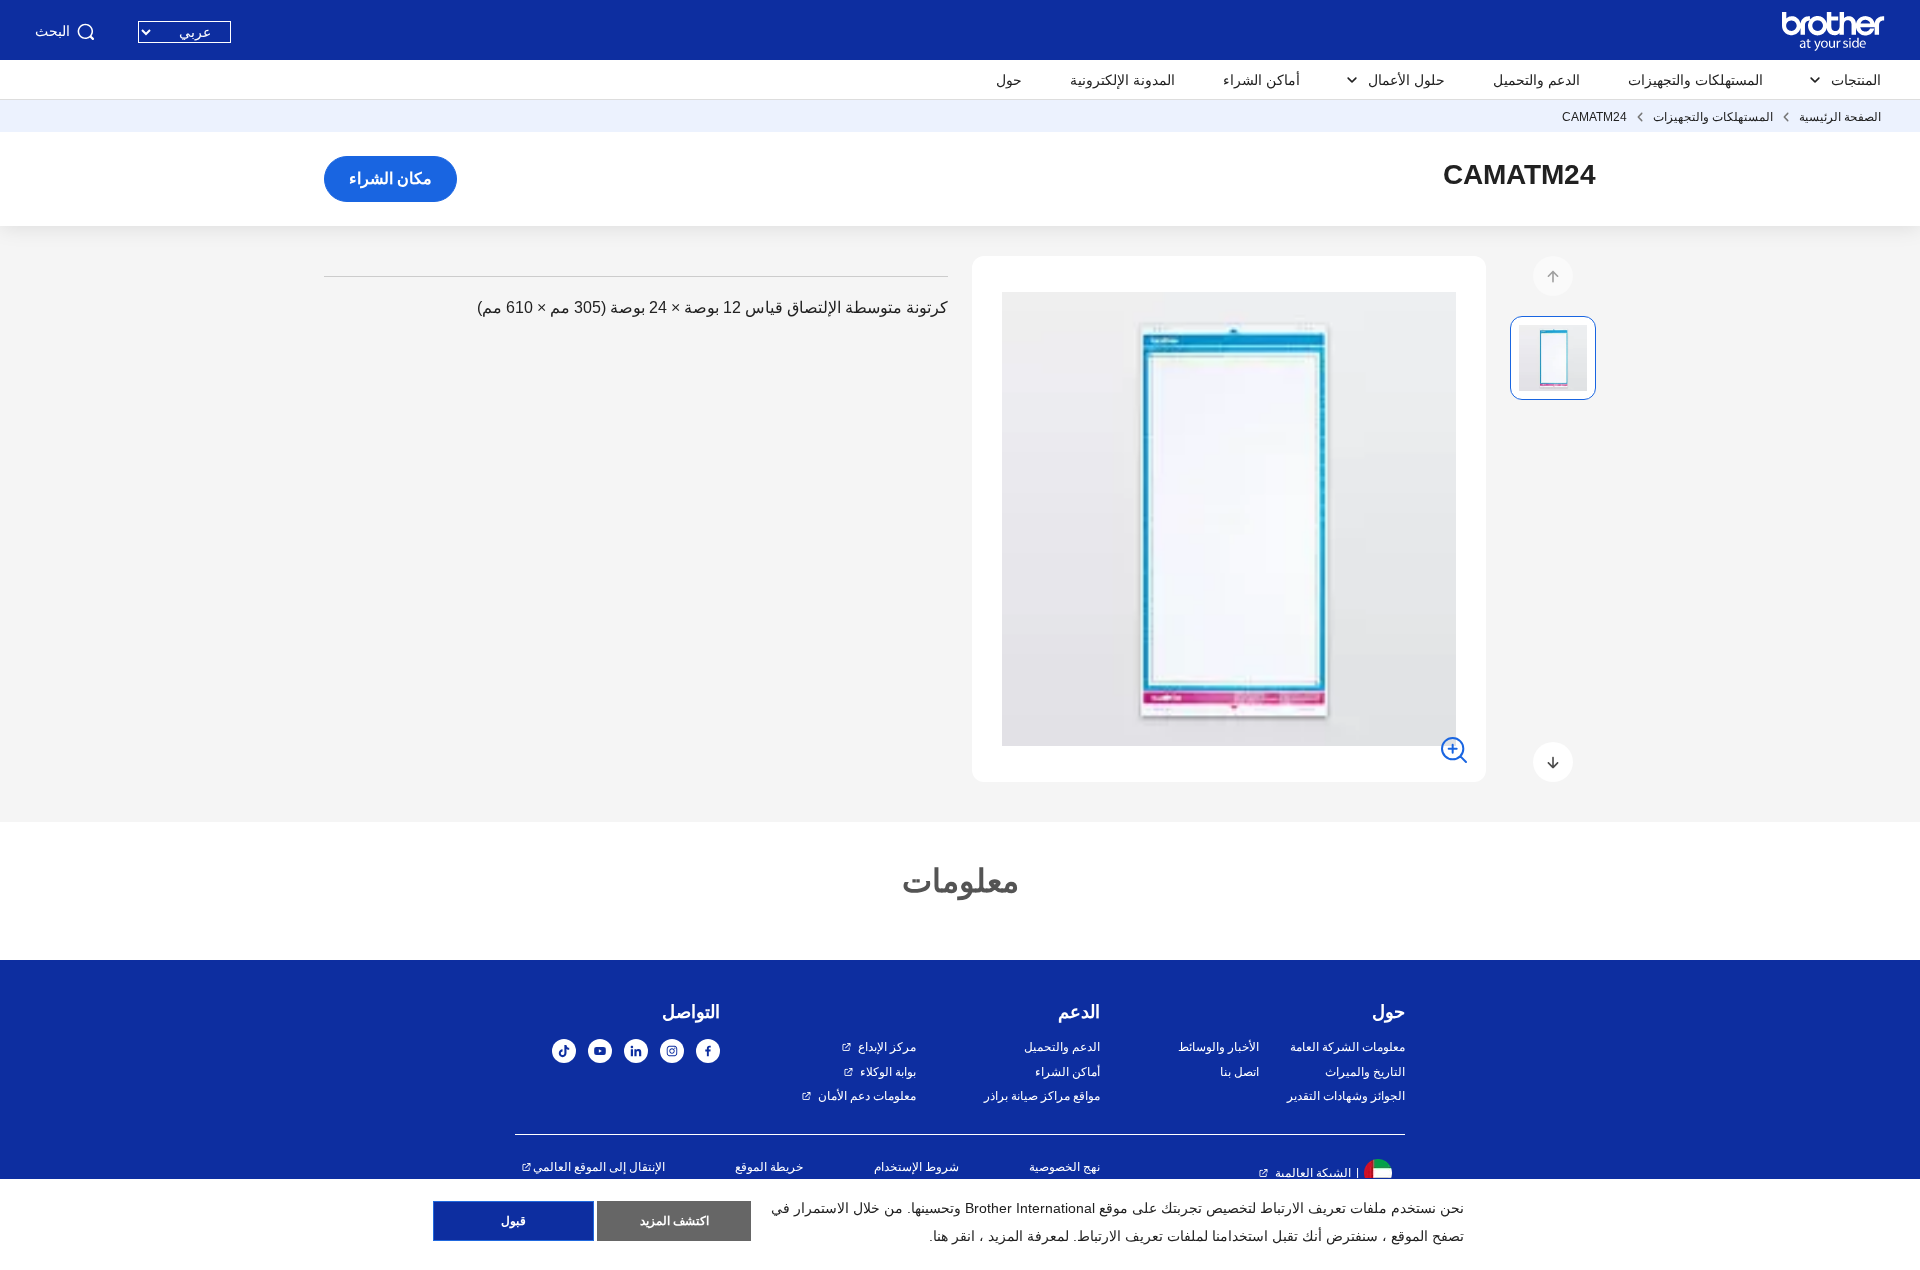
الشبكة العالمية (1313, 1173)
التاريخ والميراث (1365, 1072)
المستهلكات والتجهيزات (1695, 80)
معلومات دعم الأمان (867, 1096)
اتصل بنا (1239, 1072)
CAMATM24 (1594, 117)
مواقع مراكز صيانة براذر (1042, 1096)
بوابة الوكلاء (888, 1072)
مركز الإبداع (887, 1047)
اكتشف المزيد (674, 1221)
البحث (52, 31)
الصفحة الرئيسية (1840, 117)
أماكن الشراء (1261, 80)
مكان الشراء (390, 178)
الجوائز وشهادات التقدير (1346, 1096)
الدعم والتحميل (1536, 80)
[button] (1553, 276)
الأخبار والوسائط (1218, 1047)
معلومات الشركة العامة (1347, 1047)
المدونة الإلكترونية (1122, 80)
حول (1009, 80)
